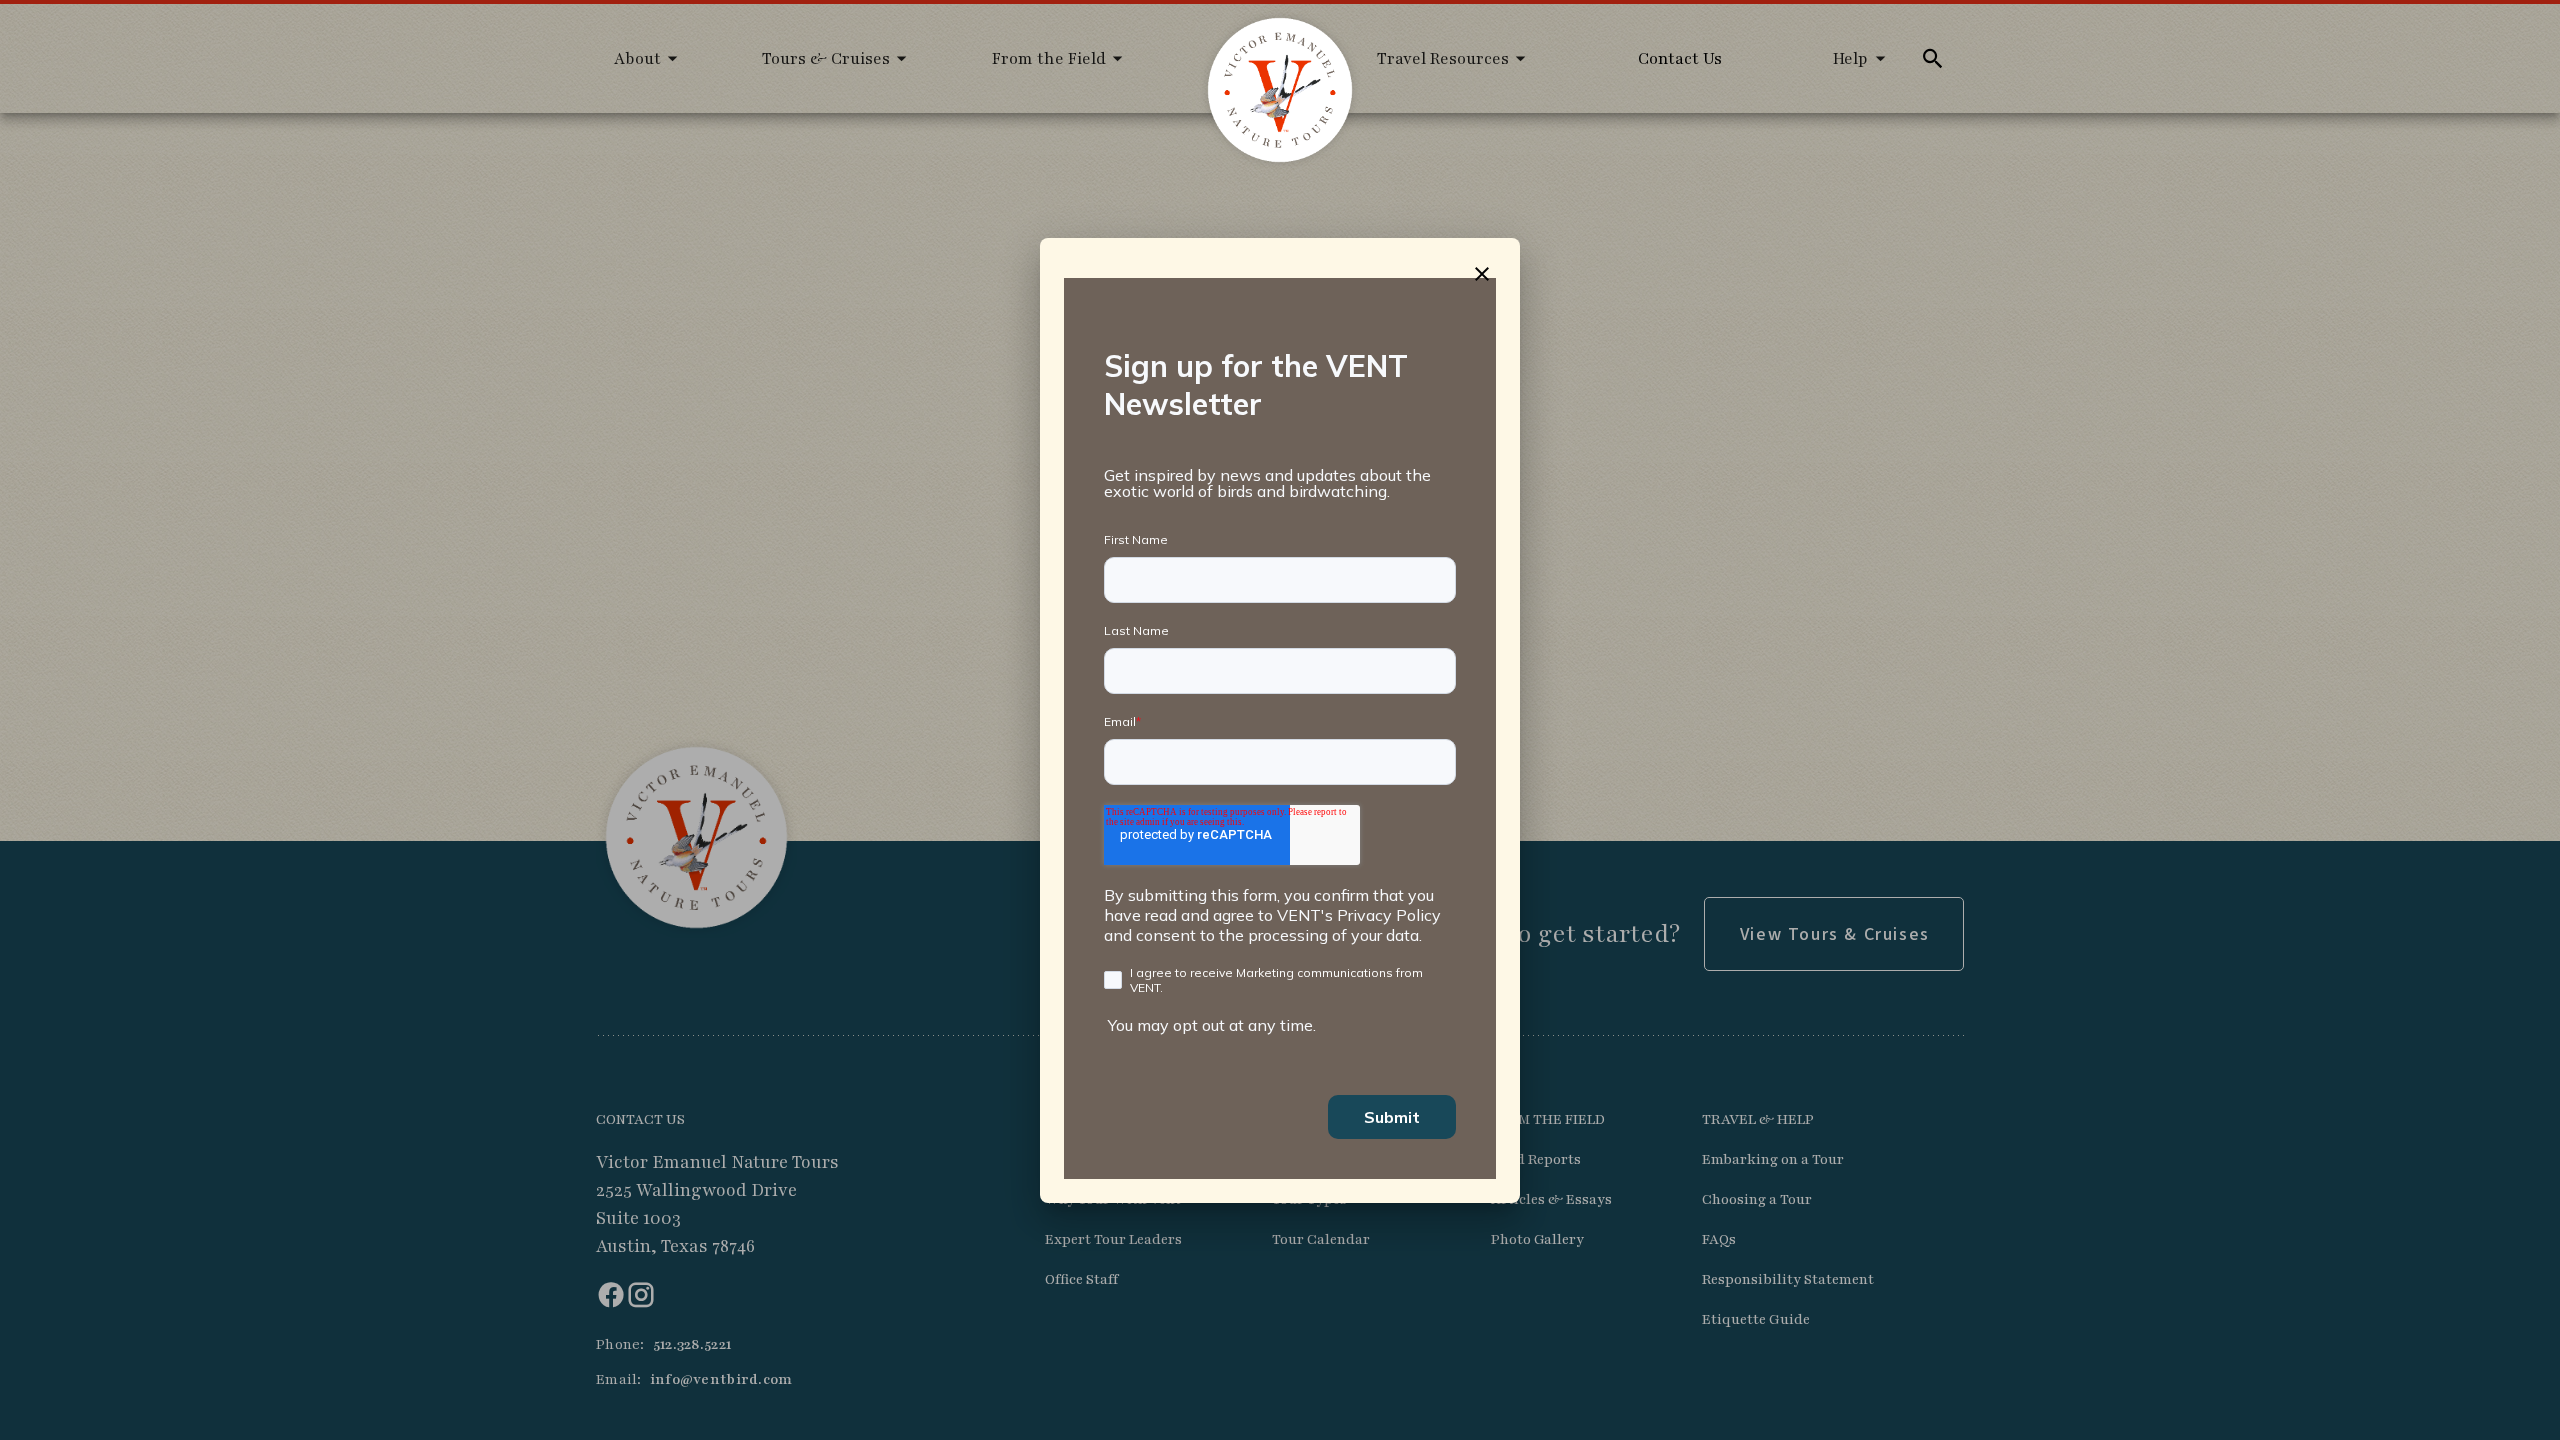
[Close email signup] (1481, 274)
